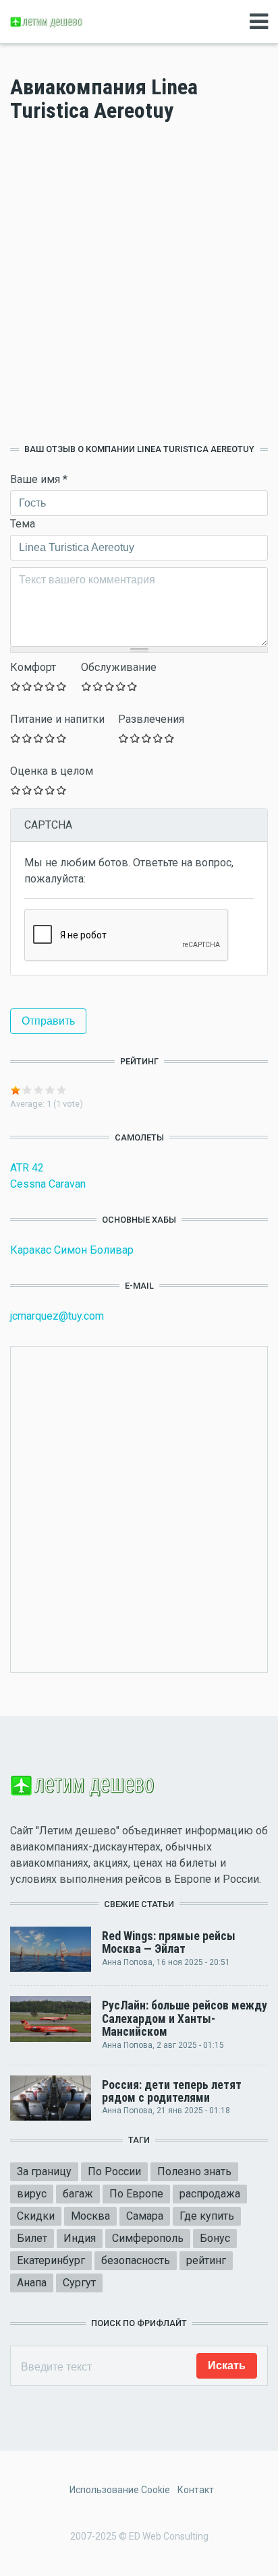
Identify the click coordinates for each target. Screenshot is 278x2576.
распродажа (210, 2194)
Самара (145, 2216)
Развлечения (151, 719)
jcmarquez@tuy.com (57, 1316)
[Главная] (47, 21)
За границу (44, 2171)
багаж (78, 2194)
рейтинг (206, 2260)
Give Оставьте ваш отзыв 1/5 (16, 686)
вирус (32, 2194)
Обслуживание (119, 667)
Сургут (79, 2283)
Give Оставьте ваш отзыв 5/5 (62, 686)
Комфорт (33, 667)
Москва (90, 2216)
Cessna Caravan (48, 1184)
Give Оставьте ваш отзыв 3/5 (39, 686)
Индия (80, 2238)
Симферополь (148, 2238)
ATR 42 (27, 1168)
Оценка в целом (52, 771)
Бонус (215, 2238)
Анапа (32, 2283)
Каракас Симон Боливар (72, 1250)
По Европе (136, 2194)
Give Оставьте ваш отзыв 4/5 (50, 686)
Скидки (36, 2216)
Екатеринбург (51, 2260)
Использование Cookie (120, 2490)
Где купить (207, 2216)
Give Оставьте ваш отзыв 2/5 (27, 686)
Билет (32, 2238)
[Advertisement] (139, 283)
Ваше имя (39, 479)
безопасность (136, 2260)
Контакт (196, 2490)
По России (114, 2171)
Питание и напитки (57, 719)
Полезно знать (194, 2171)
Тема (23, 524)
